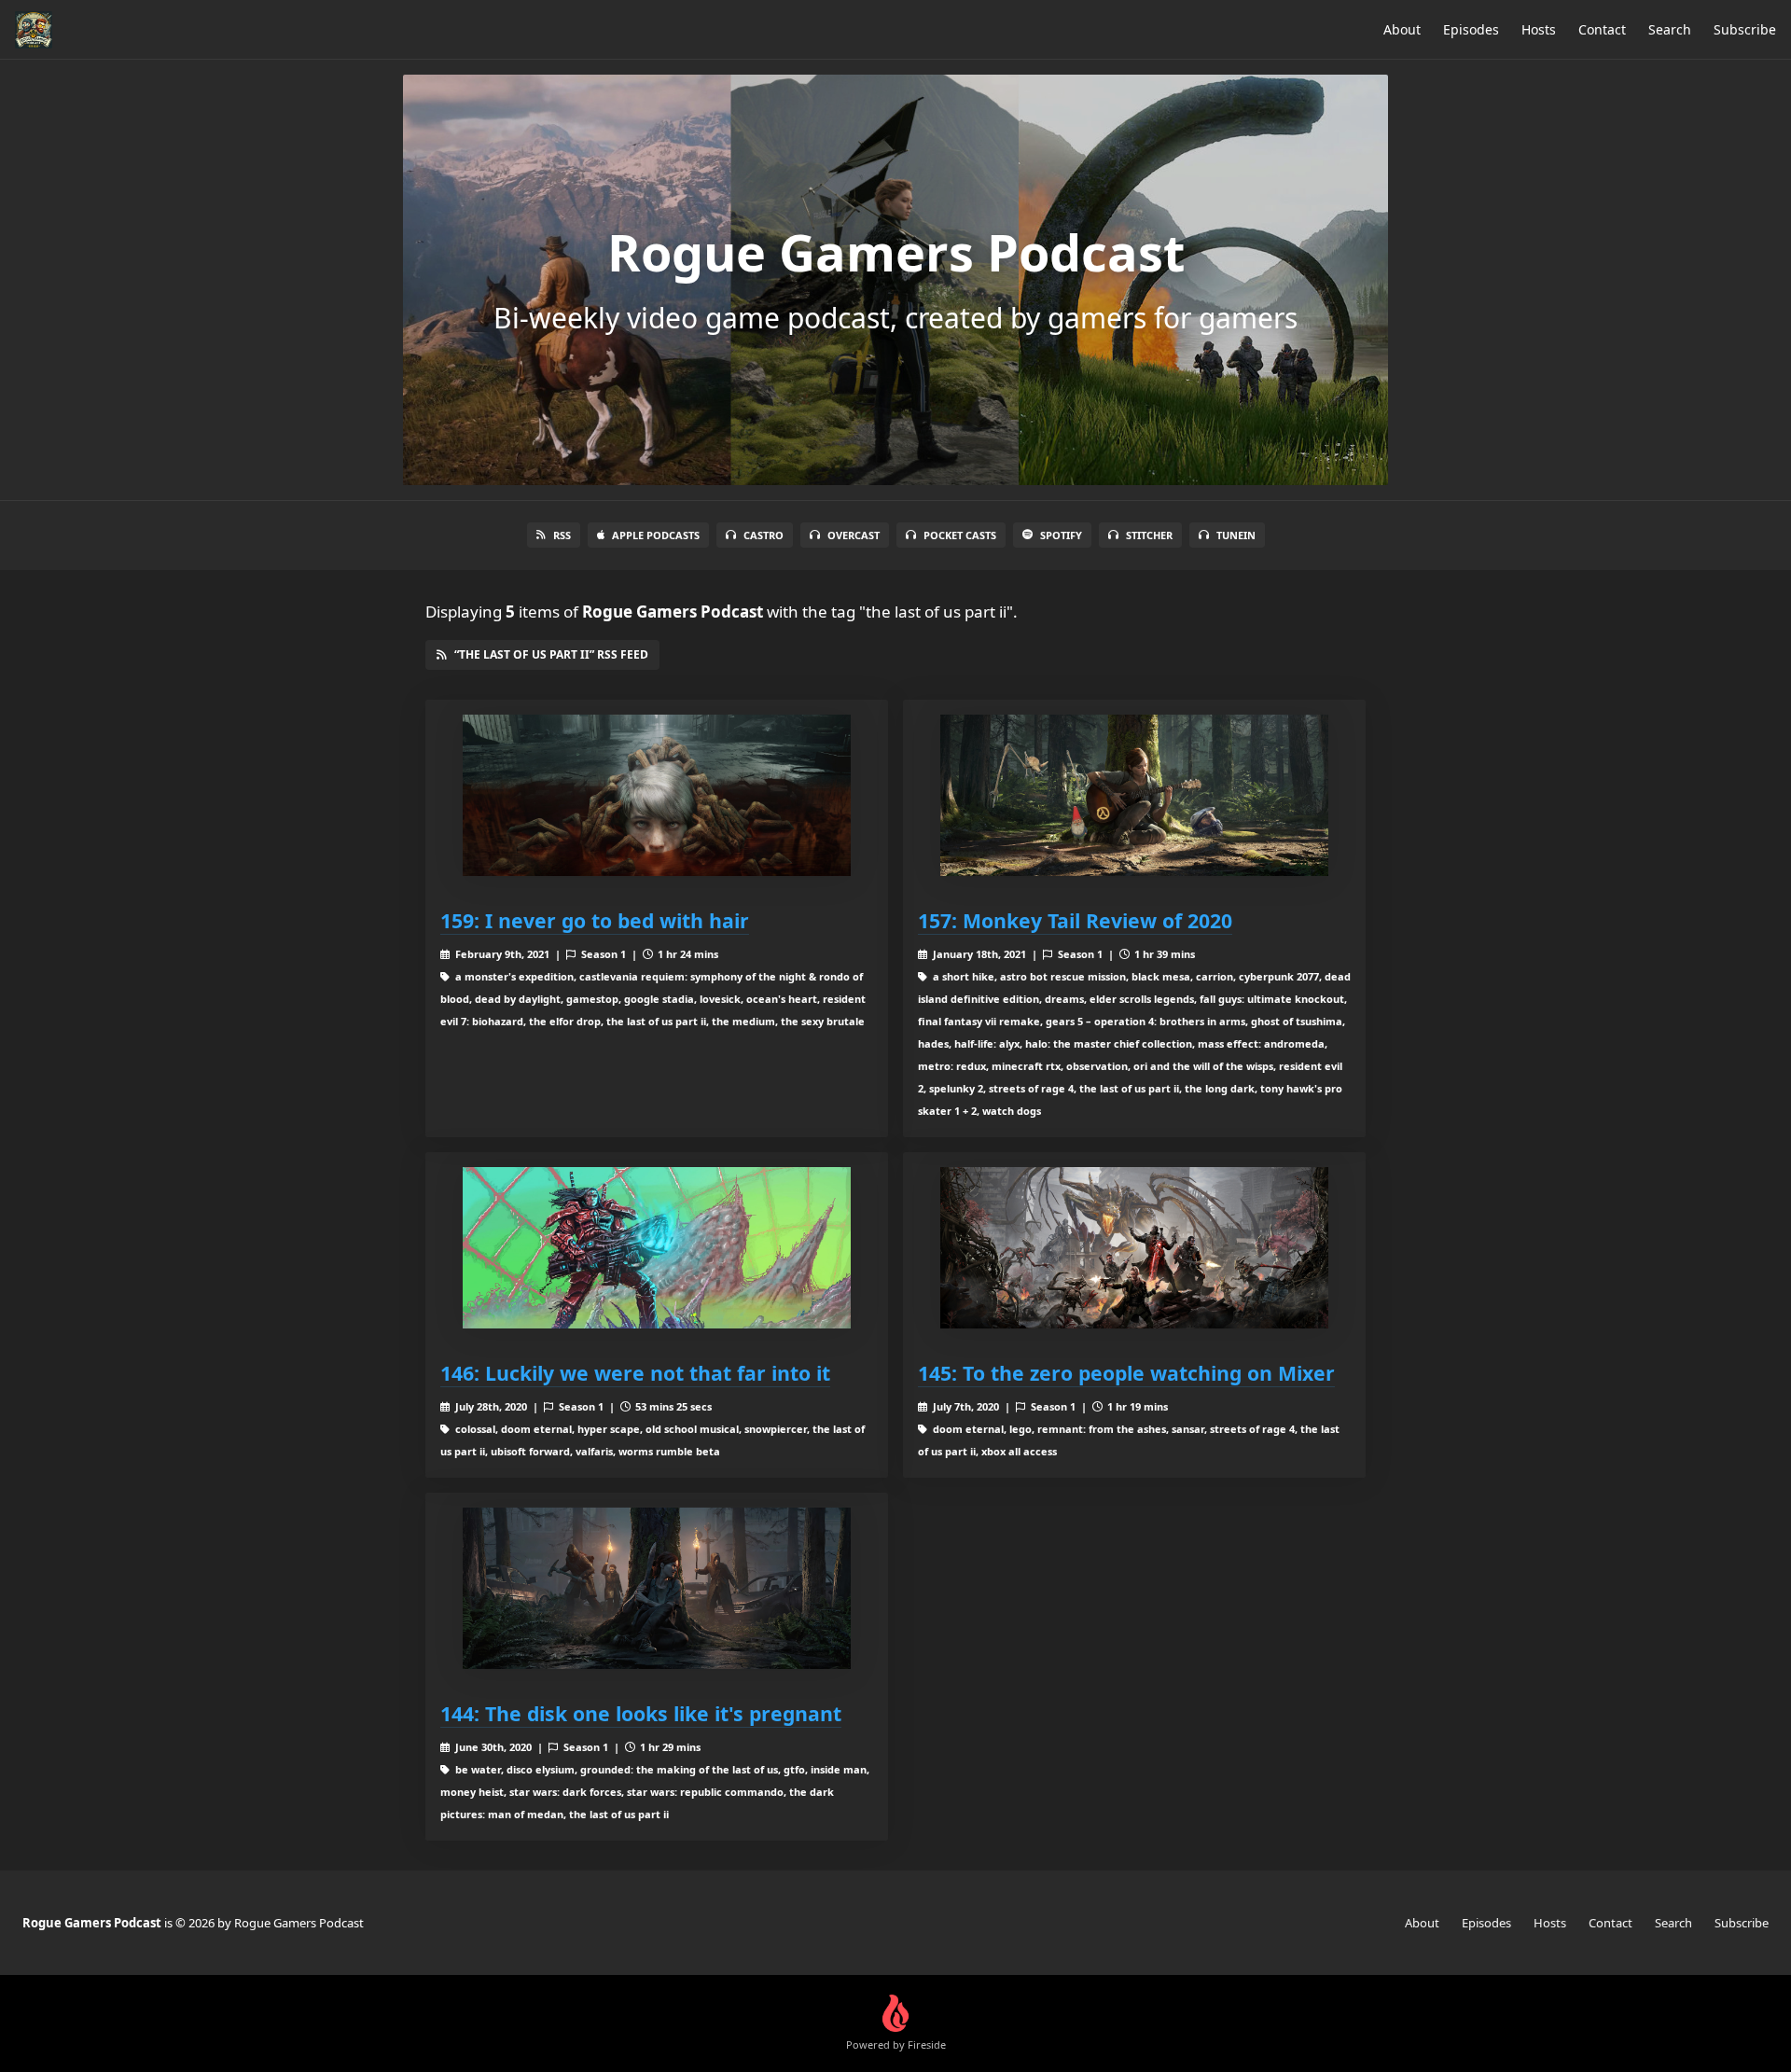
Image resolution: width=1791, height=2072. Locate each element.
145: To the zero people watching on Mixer (1126, 1373)
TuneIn (1236, 535)
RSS (562, 535)
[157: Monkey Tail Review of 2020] (1134, 795)
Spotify (1061, 535)
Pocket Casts (960, 535)
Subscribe (1745, 29)
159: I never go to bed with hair (595, 920)
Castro (764, 535)
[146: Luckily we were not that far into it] (657, 1248)
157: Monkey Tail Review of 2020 (1075, 920)
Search (1670, 29)
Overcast (854, 535)
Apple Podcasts (656, 535)
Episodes (1471, 29)
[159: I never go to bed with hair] (657, 795)
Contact (1602, 29)
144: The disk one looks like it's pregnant (641, 1713)
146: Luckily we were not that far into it (635, 1373)
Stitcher (1149, 535)
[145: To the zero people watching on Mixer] (1134, 1248)
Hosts (1539, 29)
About (1402, 29)
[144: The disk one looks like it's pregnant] (657, 1588)
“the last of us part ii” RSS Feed (551, 654)
